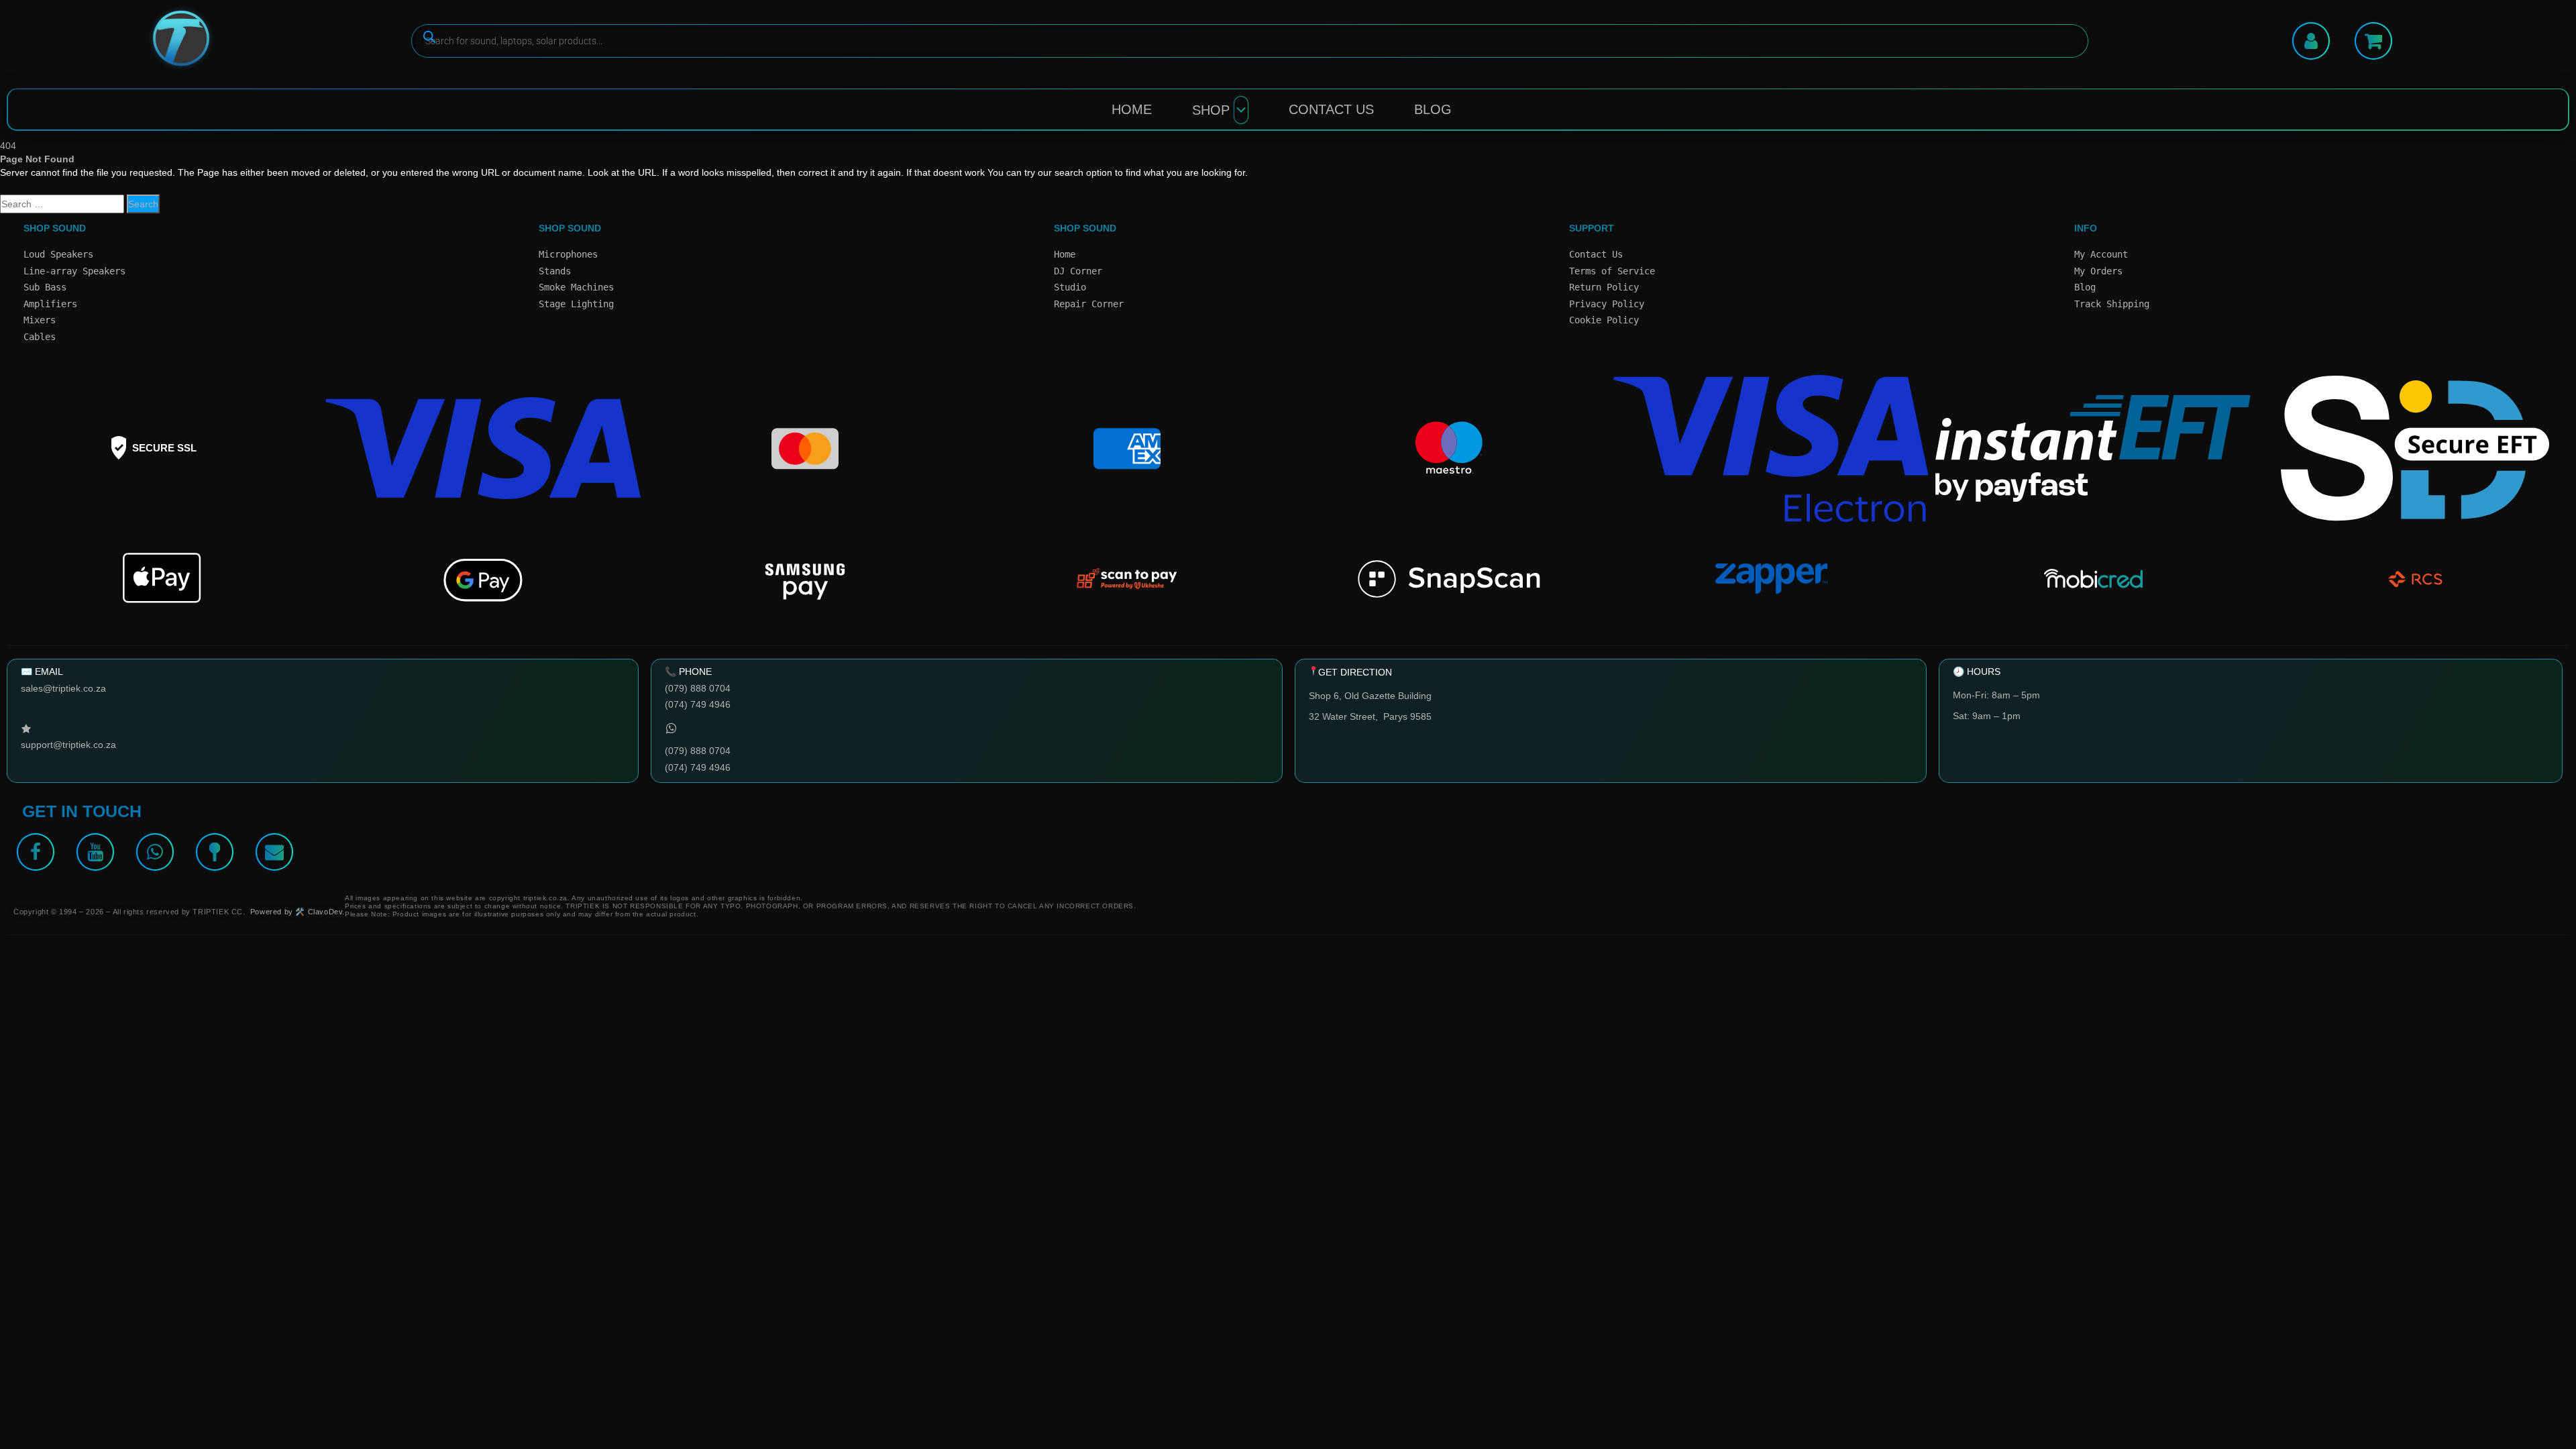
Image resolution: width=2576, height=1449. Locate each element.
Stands (555, 271)
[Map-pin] (215, 852)
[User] (2311, 41)
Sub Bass (45, 287)
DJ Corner (1078, 271)
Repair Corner (1089, 304)
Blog (1433, 109)
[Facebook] (36, 852)
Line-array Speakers (74, 271)
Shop (1211, 110)
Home (1132, 109)
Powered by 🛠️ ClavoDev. (298, 912)
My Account (2101, 254)
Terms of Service (1612, 271)
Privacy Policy (1607, 304)
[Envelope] (274, 852)
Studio (1070, 287)
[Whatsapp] (155, 852)
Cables (40, 337)
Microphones (568, 254)
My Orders (2098, 271)
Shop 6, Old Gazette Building (1370, 696)
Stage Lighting (576, 304)
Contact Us (1331, 109)
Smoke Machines (576, 287)
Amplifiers (50, 304)
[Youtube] (95, 852)
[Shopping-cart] (2373, 41)
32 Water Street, (1346, 716)
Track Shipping (2112, 304)
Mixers (40, 320)
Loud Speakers (58, 254)
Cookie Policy (1604, 320)
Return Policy (1604, 287)
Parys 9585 (1407, 716)
